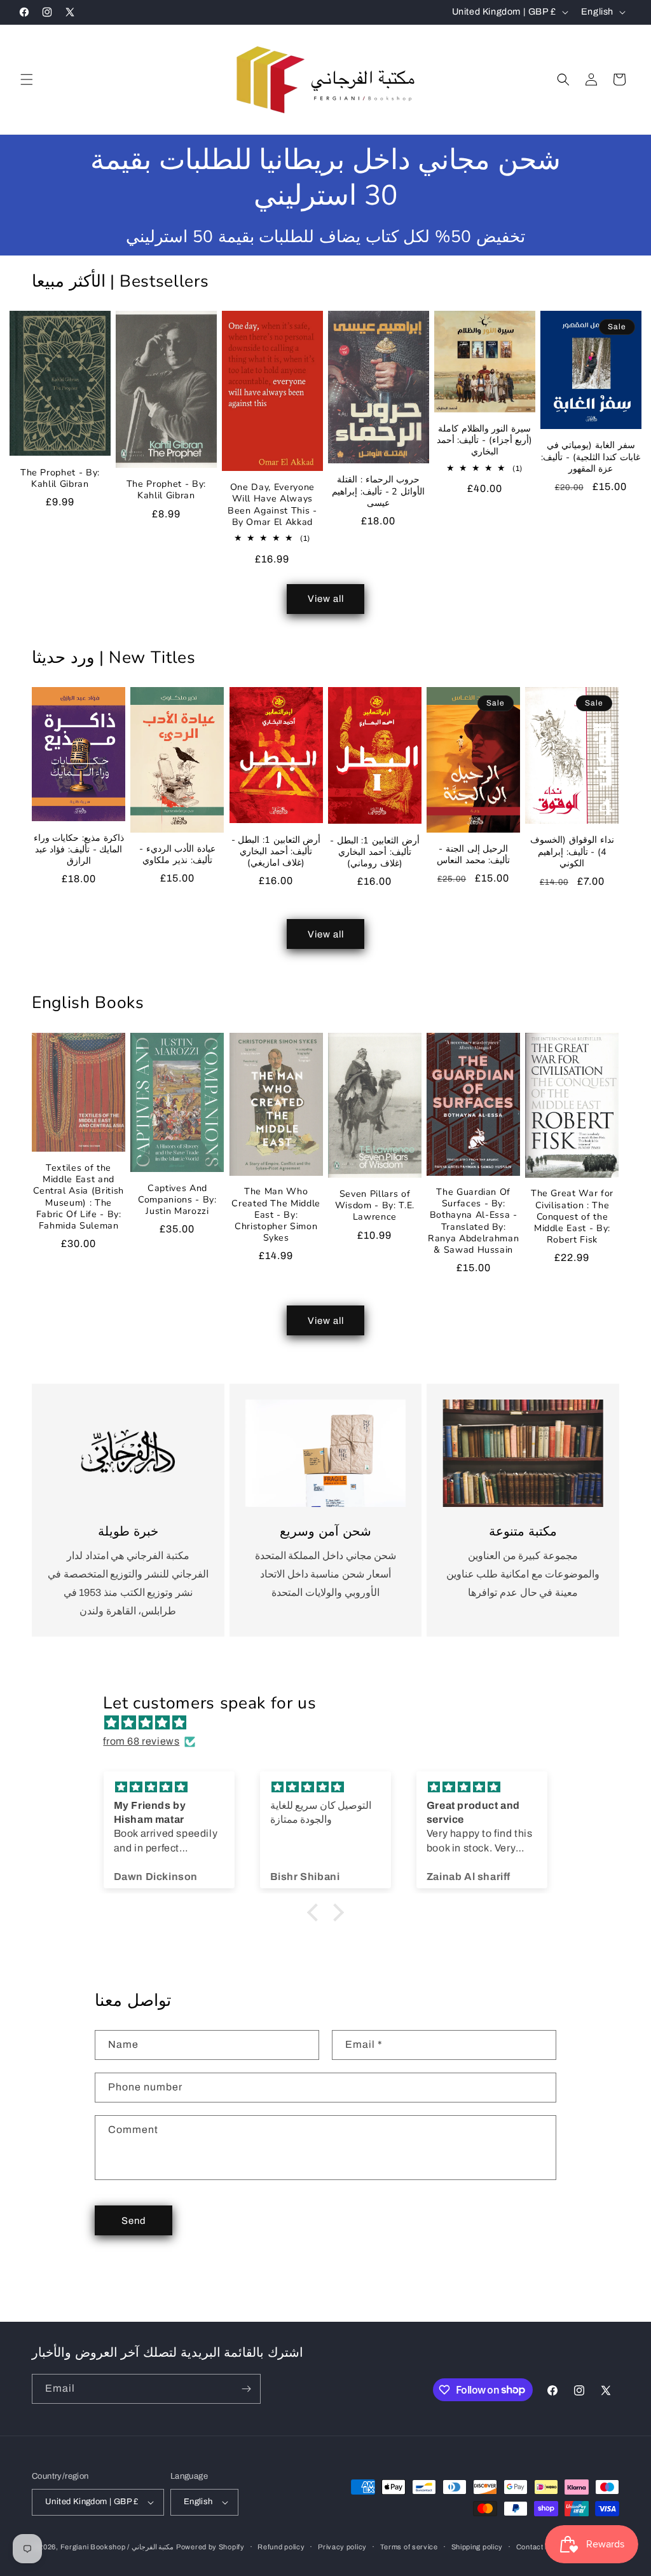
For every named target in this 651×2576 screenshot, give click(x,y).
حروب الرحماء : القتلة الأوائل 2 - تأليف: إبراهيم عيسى (378, 491)
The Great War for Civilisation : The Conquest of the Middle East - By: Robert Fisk (572, 1217)
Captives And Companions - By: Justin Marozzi (177, 1200)
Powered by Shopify (210, 2547)
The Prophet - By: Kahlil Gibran (60, 479)
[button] (27, 79)
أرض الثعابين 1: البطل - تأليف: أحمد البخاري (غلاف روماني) (375, 852)
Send (134, 2221)
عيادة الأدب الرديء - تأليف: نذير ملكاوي (177, 855)
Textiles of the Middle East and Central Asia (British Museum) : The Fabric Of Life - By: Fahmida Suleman (79, 1197)
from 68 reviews (141, 1741)
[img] (332, 1723)
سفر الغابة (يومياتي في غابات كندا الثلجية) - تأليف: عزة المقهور (591, 457)
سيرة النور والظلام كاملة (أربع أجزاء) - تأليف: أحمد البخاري (485, 440)
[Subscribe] (246, 2389)
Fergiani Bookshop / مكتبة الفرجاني (117, 2547)
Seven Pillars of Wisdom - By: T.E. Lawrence (375, 1206)
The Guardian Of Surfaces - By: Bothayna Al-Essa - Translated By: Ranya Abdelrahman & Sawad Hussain (473, 1221)
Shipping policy (477, 2547)
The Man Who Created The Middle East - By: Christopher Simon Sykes (276, 1215)
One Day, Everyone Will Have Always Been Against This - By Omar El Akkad (272, 505)
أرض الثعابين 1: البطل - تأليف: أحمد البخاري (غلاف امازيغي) (276, 852)
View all (326, 599)
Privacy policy (342, 2547)
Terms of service (409, 2547)
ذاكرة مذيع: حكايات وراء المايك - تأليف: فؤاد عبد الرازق (79, 850)
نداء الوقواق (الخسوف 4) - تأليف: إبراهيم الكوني (572, 852)
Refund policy (281, 2547)
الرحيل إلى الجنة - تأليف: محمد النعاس (473, 855)
